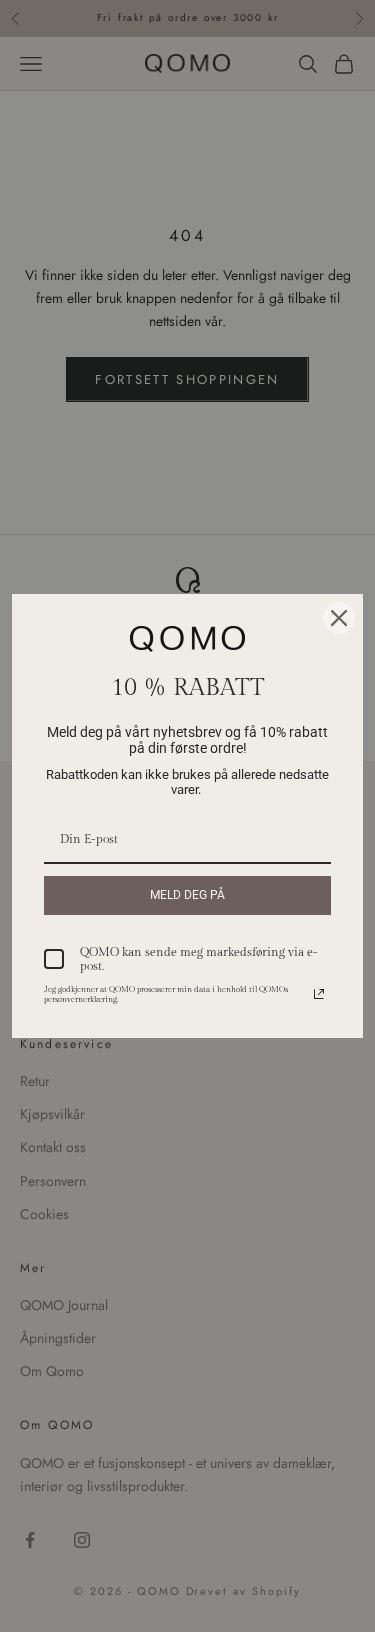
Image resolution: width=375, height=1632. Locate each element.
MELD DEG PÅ (187, 895)
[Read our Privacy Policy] (319, 994)
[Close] (339, 618)
